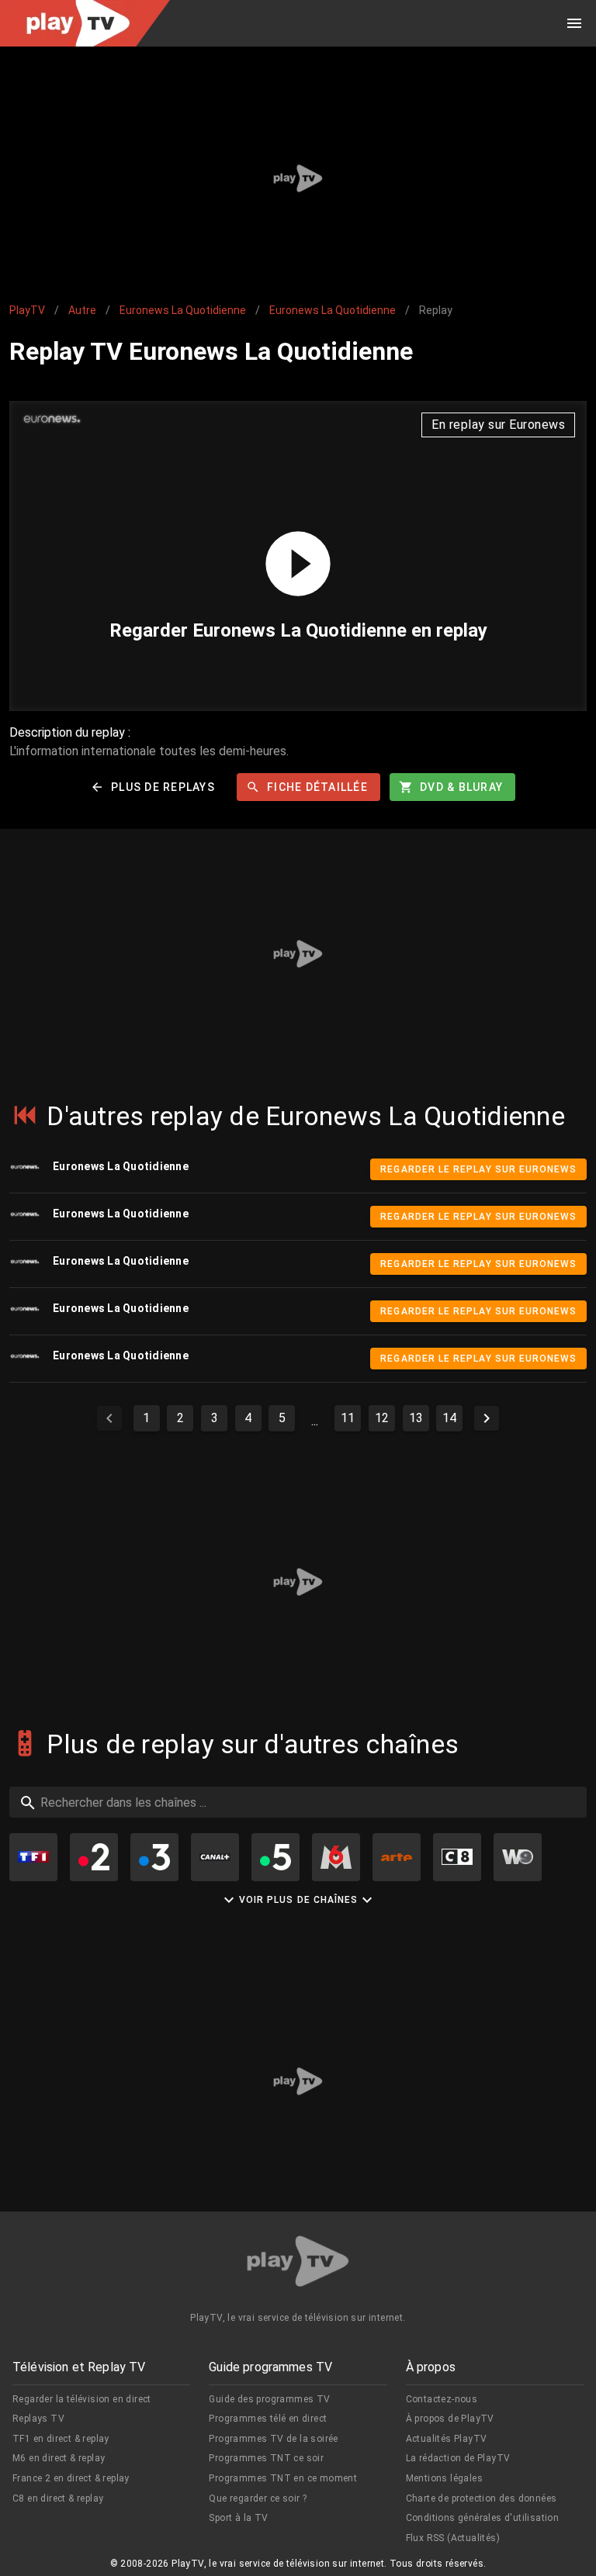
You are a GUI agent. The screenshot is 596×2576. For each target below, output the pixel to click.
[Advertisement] (298, 178)
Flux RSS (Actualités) (453, 2538)
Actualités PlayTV (447, 2439)
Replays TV (38, 2419)
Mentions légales (444, 2478)
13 (416, 1418)
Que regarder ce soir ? (258, 2498)
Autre (82, 310)
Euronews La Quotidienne (183, 310)
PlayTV (27, 310)
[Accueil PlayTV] (298, 2264)
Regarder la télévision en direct (82, 2399)
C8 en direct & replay (58, 2498)
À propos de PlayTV (450, 2419)
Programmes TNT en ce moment (283, 2478)
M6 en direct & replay (59, 2458)
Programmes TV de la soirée (273, 2439)
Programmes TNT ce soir (266, 2458)
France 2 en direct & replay (71, 2478)
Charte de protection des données (482, 2498)
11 (348, 1418)
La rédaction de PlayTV (458, 2458)
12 (382, 1418)
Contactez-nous (442, 2399)
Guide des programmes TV (269, 2399)
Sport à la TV (238, 2518)
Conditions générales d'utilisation (483, 2518)
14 (449, 1418)
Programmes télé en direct (268, 2419)
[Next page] (487, 1418)
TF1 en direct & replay (61, 2439)
